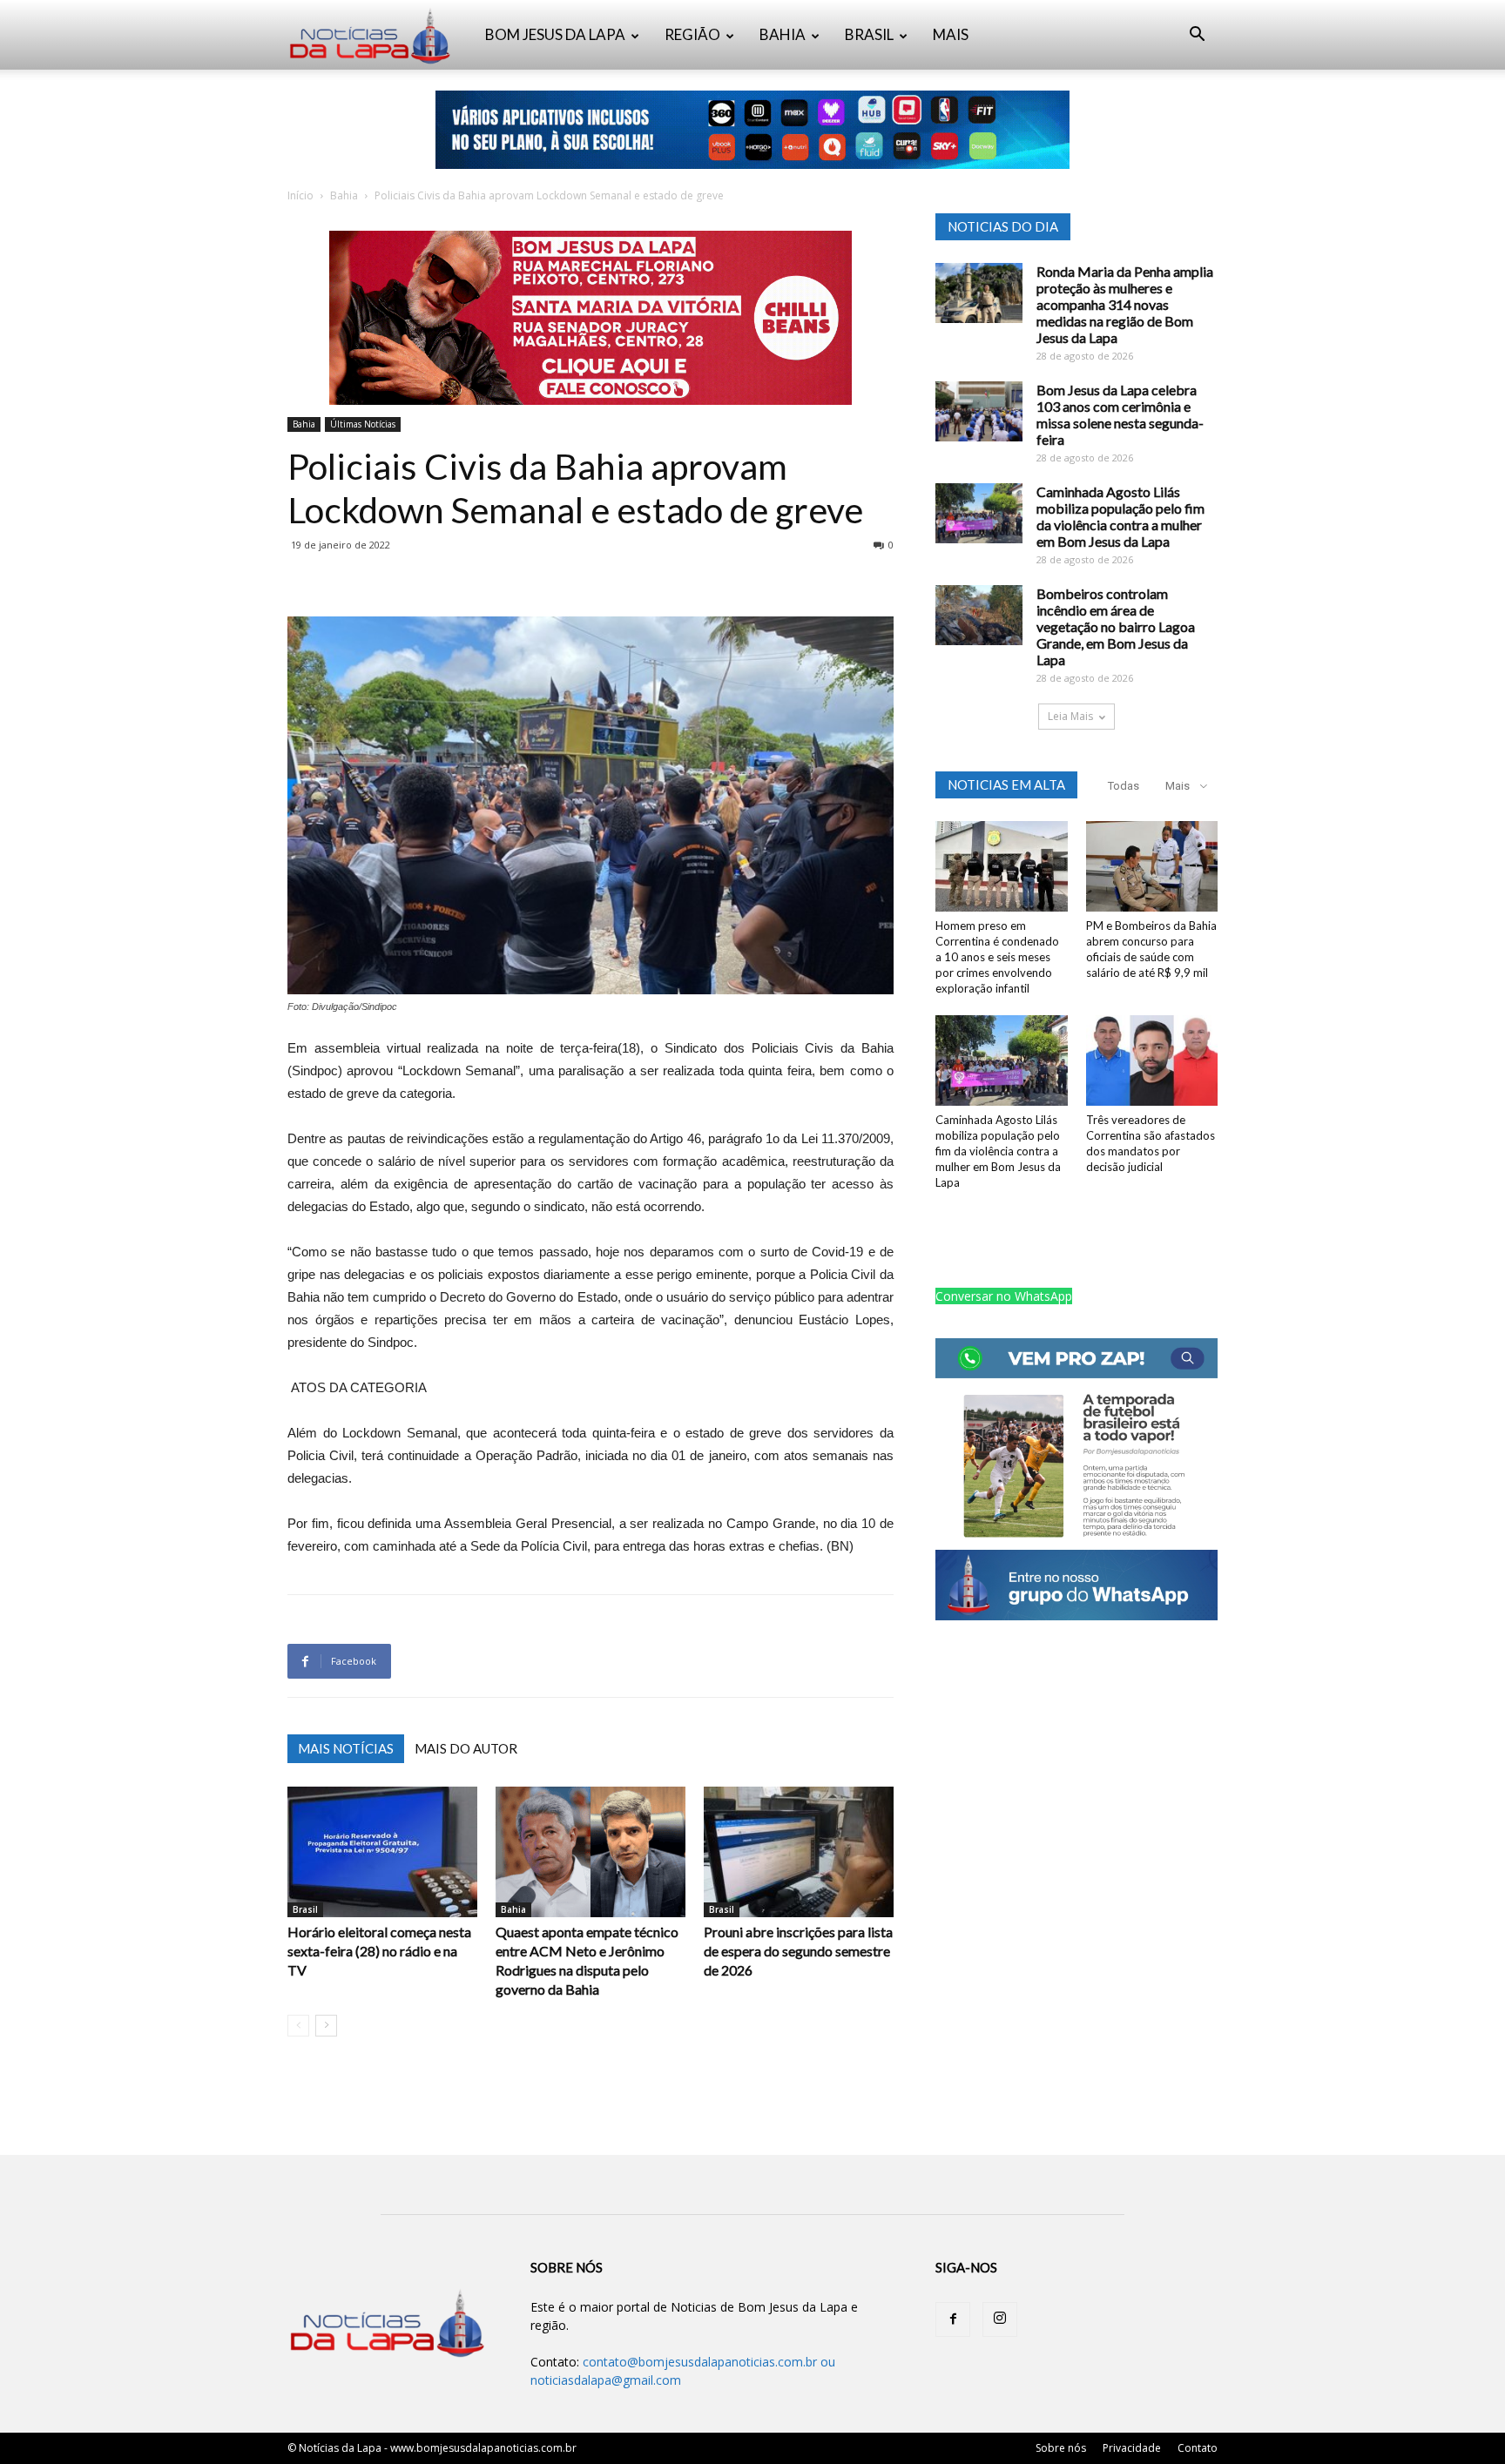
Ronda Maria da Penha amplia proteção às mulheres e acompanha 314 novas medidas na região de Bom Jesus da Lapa (1125, 304)
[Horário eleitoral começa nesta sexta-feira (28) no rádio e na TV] (382, 1852)
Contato (1198, 2448)
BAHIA (783, 34)
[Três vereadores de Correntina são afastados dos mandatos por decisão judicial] (1152, 1060)
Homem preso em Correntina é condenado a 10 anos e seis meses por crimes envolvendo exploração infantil (997, 957)
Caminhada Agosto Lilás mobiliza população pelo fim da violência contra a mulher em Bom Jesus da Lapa (1120, 516)
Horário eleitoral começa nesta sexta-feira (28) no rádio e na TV (379, 1951)
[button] (1197, 36)
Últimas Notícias (363, 424)
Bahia (344, 195)
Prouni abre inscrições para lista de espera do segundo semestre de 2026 (798, 1951)
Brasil (305, 1909)
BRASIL (869, 34)
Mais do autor (466, 1748)
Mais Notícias (346, 1748)
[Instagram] (1000, 2319)
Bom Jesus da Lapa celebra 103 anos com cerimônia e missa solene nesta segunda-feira (1120, 414)
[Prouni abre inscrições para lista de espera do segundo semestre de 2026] (799, 1852)
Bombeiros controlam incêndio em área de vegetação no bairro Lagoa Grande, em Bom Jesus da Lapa (1116, 626)
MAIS (951, 34)
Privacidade (1132, 2448)
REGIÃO (692, 34)
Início (300, 195)
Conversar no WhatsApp (1004, 1296)
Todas (1124, 786)
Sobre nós (1061, 2448)
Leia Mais (1070, 716)
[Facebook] (953, 2319)
